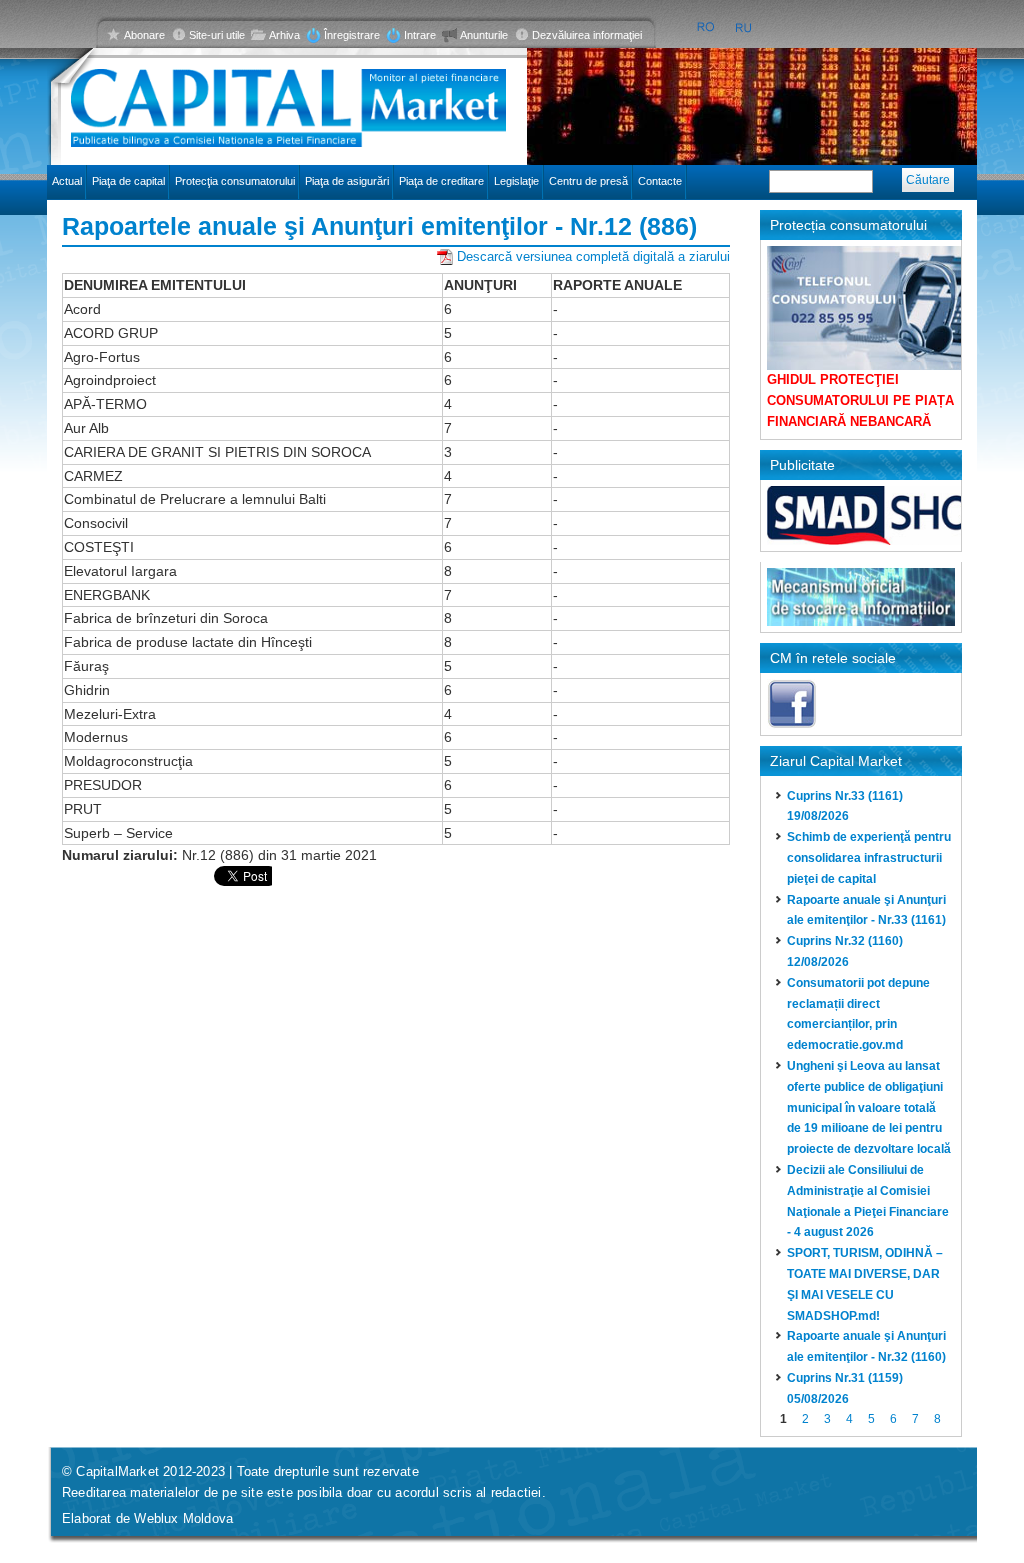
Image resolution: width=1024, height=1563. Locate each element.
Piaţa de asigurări (347, 181)
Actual (67, 181)
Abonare (144, 35)
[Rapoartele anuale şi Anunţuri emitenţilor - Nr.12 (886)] (705, 27)
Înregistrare (352, 35)
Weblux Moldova (183, 1518)
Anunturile (484, 35)
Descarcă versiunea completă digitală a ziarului (593, 256)
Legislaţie (516, 181)
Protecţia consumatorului (235, 181)
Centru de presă (588, 181)
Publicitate (802, 465)
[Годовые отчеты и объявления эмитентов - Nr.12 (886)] (744, 27)
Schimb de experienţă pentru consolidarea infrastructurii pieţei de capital (869, 858)
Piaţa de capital (128, 181)
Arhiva (284, 35)
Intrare (420, 35)
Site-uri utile (217, 35)
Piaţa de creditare (441, 181)
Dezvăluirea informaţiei (587, 35)
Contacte (660, 181)
